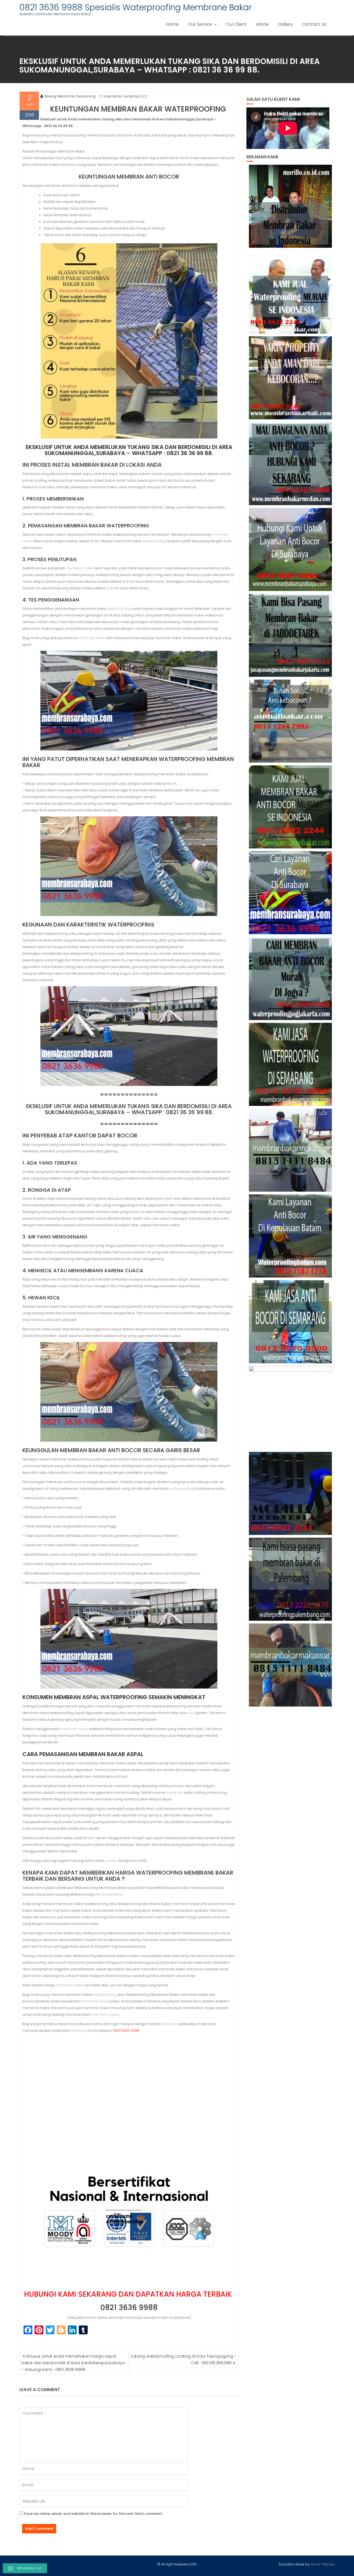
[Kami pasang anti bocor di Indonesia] (291, 1493)
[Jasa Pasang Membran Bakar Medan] (291, 464)
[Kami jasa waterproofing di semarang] (291, 1064)
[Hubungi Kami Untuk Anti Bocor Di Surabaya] (291, 549)
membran (175, 1792)
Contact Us (314, 24)
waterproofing (154, 541)
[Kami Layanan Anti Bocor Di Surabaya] (291, 893)
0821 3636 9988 (129, 2307)
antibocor (169, 2024)
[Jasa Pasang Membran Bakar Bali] (291, 378)
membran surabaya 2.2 (125, 96)
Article (262, 24)
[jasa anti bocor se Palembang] (291, 1579)
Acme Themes (323, 2564)
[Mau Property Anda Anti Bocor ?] (291, 1408)
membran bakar (80, 568)
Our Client (236, 24)
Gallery (285, 24)
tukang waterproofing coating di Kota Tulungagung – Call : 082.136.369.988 (184, 2360)
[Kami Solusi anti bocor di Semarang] (291, 1322)
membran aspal (74, 1729)
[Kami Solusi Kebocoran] (291, 721)
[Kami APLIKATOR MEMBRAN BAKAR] (291, 807)
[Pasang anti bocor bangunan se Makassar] (291, 1150)
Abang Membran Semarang (70, 96)
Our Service (200, 24)
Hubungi (79, 2031)
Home (172, 24)
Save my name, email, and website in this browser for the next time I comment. (93, 2514)
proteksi (111, 1861)
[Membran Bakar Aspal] (291, 292)
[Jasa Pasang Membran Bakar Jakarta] (291, 635)
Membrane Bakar (109, 1894)
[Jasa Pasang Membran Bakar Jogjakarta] (291, 979)
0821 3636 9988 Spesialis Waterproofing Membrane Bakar (136, 7)
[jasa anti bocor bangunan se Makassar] (291, 1665)
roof (191, 1713)
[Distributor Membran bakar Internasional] (291, 206)
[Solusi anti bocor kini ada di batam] (291, 1236)
